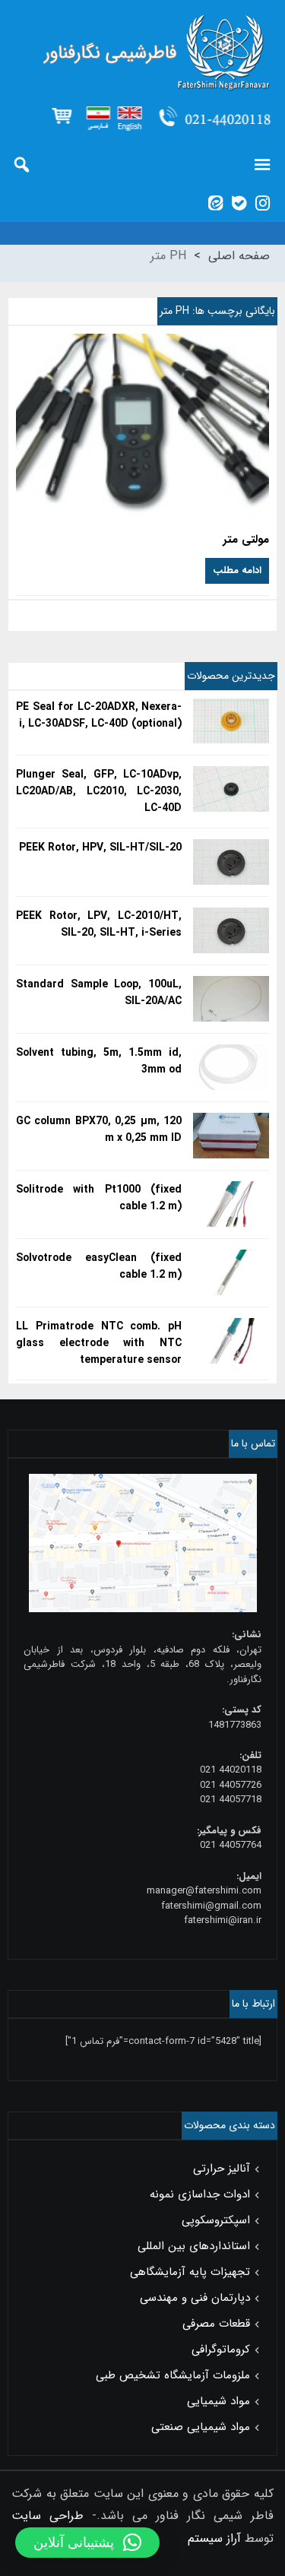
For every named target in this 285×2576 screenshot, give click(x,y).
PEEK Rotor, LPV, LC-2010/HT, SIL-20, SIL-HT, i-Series (99, 924)
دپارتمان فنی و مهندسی (195, 2298)
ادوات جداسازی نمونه (200, 2194)
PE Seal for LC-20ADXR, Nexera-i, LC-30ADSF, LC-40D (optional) (99, 715)
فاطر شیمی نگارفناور (142, 53)
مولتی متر (246, 540)
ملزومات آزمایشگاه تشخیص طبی (173, 2375)
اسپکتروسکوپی (216, 2220)
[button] (87, 2543)
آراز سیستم (214, 2538)
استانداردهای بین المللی (194, 2246)
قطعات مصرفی (216, 2324)
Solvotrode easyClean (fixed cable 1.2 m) (99, 1266)
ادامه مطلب (237, 570)
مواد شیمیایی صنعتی (201, 2427)
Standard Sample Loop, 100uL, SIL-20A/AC (99, 993)
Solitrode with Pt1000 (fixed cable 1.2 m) (99, 1198)
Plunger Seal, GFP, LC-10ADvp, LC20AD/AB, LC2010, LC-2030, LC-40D (99, 791)
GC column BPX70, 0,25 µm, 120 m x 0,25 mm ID (99, 1130)
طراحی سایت (47, 2516)
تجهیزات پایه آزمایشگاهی (190, 2272)
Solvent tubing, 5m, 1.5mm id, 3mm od (99, 1061)
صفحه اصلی (239, 256)
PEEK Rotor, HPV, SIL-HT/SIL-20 (100, 848)
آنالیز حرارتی (222, 2169)
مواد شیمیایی (218, 2401)
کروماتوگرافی (221, 2349)
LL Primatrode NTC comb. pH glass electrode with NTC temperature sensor (99, 1343)
